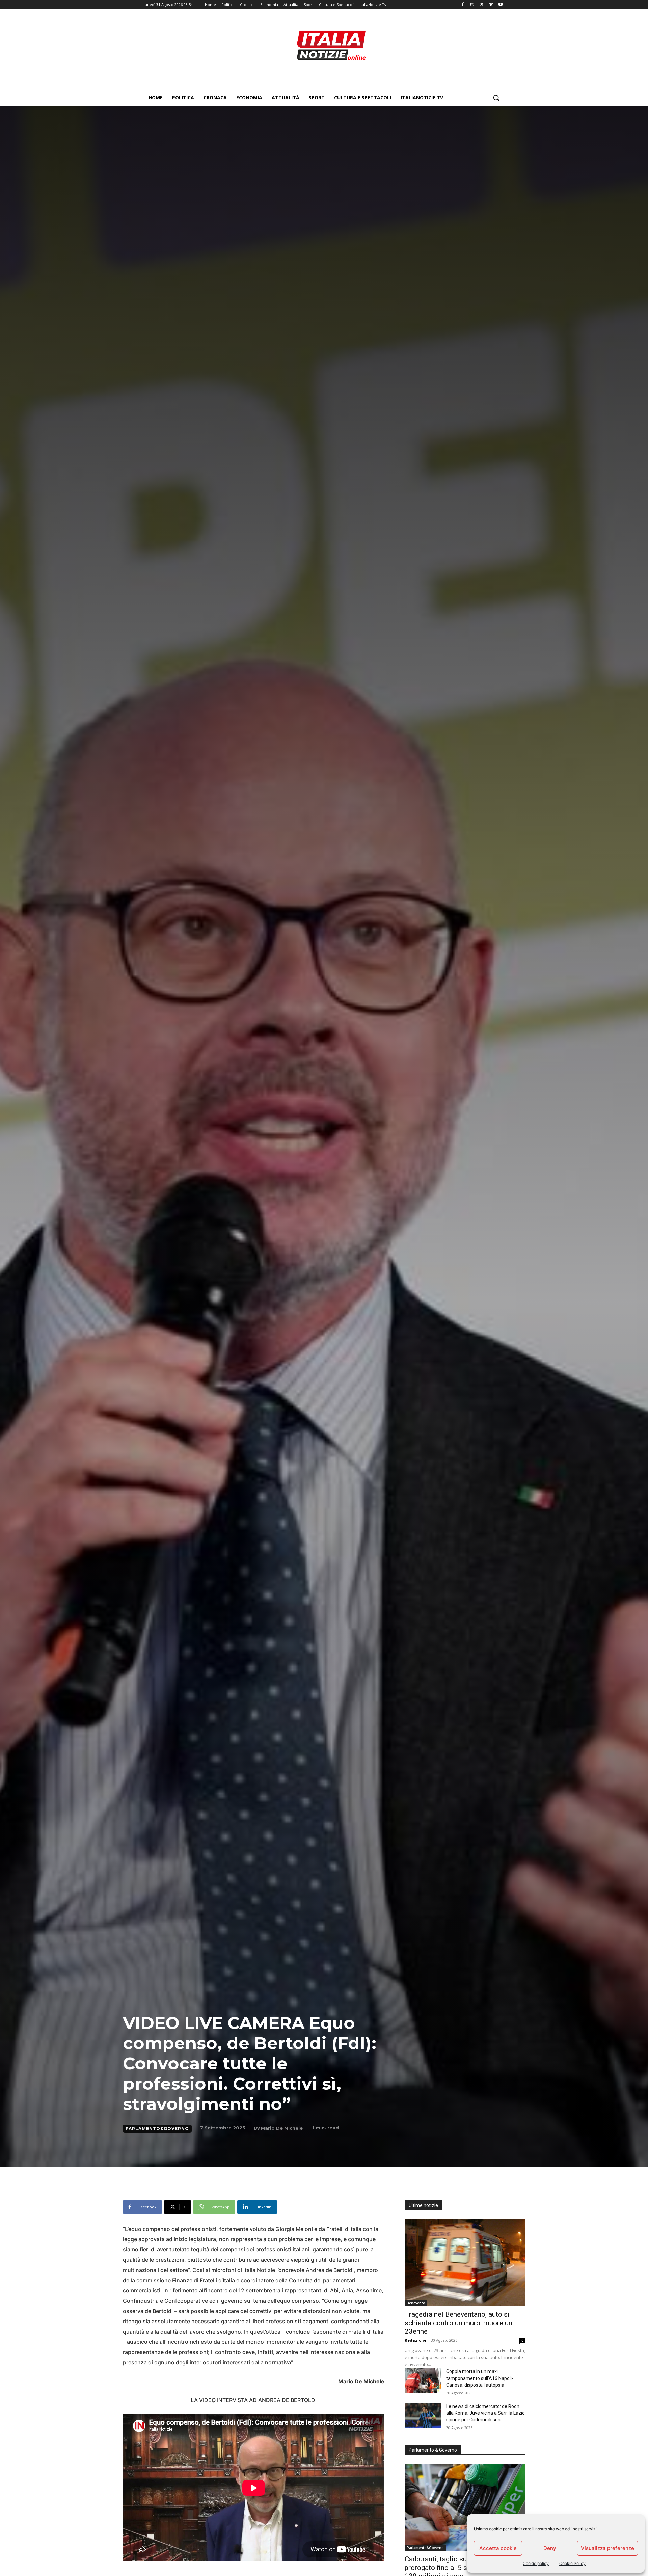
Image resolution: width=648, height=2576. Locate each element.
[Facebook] (463, 5)
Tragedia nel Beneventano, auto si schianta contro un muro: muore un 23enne (458, 2323)
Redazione (415, 2340)
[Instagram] (472, 5)
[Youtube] (500, 5)
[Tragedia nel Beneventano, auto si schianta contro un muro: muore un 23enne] (465, 2263)
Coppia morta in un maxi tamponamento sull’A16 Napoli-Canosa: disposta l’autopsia (480, 2378)
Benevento (416, 2303)
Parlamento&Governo (157, 2129)
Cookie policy (536, 2563)
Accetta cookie (498, 2548)
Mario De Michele (282, 2128)
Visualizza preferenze (607, 2548)
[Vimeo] (491, 5)
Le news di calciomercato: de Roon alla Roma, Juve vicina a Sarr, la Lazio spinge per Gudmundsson (485, 2413)
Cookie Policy (572, 2563)
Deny (550, 2548)
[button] (496, 98)
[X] (482, 5)
